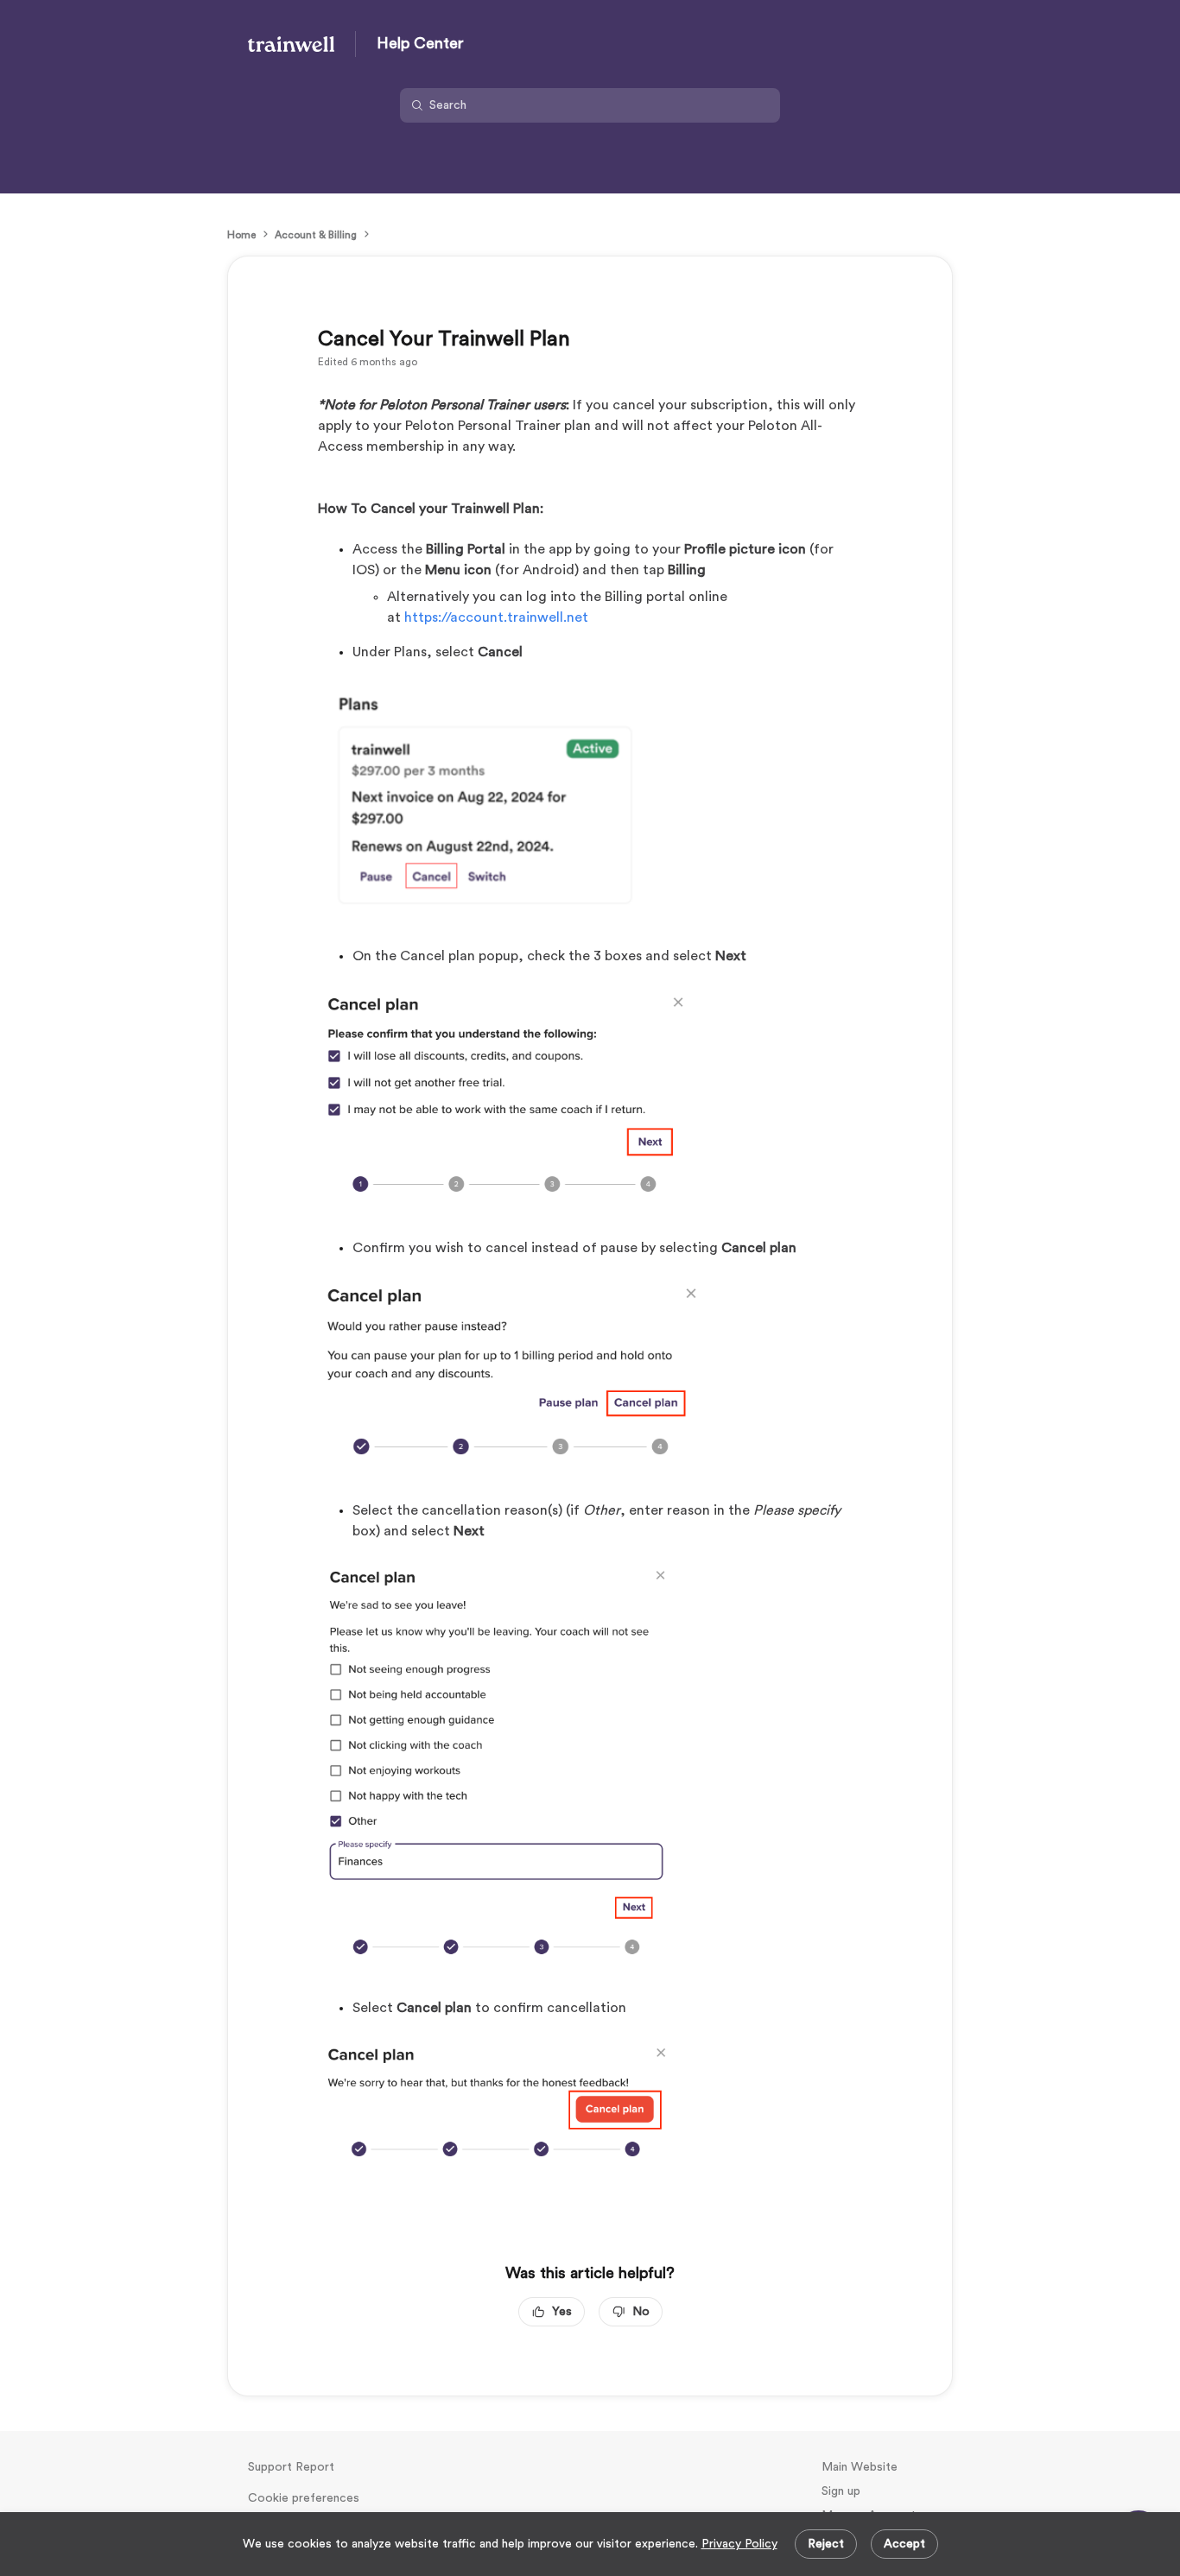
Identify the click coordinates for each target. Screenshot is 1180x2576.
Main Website (860, 2467)
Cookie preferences (304, 2498)
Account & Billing (316, 235)
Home (241, 235)
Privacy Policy (739, 2544)
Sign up (841, 2491)
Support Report (291, 2467)
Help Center (420, 43)
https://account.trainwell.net (496, 617)
